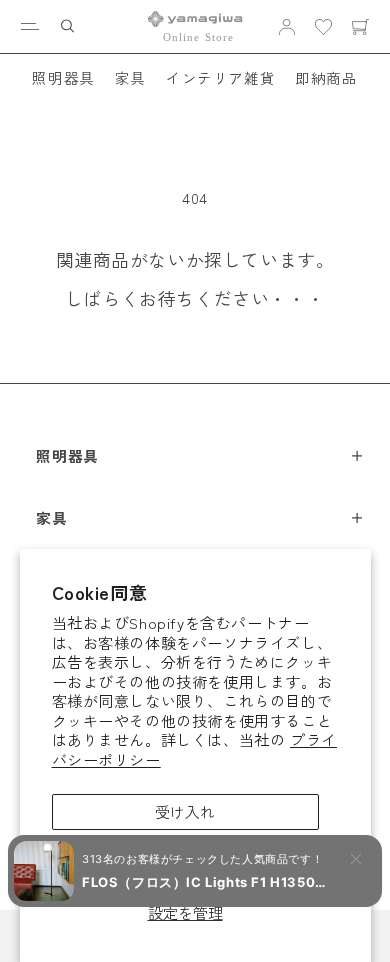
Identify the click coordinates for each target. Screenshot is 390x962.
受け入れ (185, 811)
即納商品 (326, 77)
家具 (130, 77)
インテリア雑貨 (220, 77)
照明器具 (63, 77)
